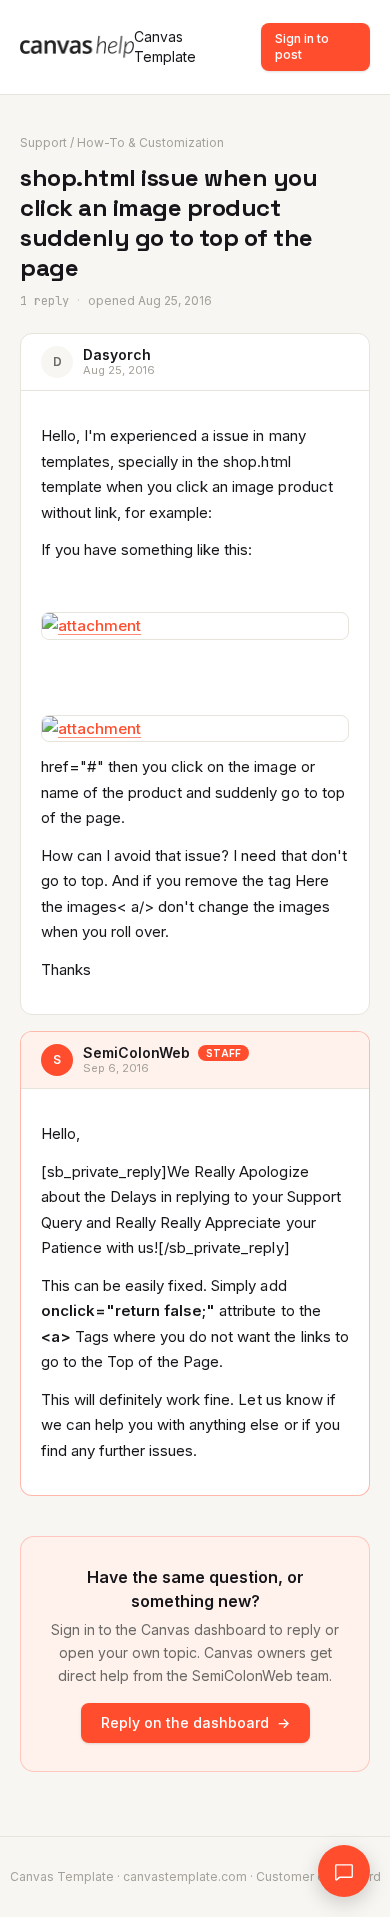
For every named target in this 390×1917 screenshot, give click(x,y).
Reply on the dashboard (195, 1722)
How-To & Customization (150, 142)
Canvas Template (165, 46)
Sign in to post (302, 46)
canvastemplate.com (185, 1876)
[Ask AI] (344, 1871)
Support (43, 142)
